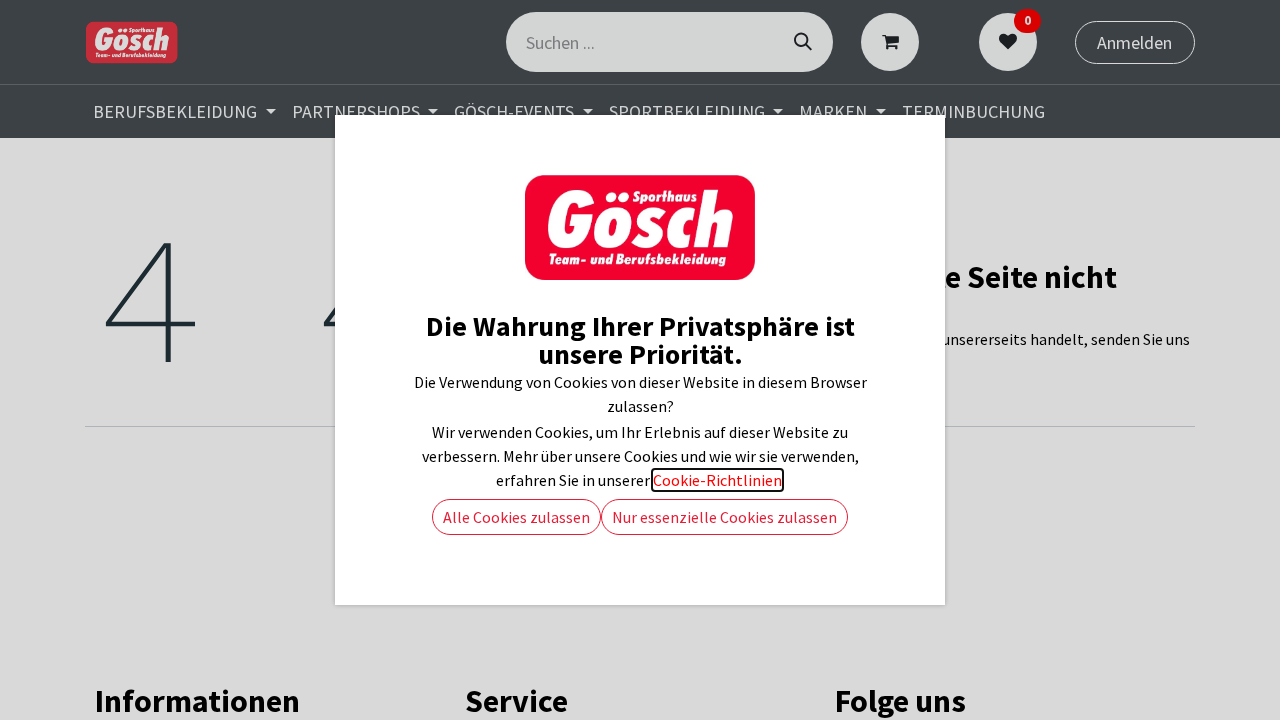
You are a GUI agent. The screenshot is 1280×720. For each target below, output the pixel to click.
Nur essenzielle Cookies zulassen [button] (724, 517)
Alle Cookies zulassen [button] (516, 517)
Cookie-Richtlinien (717, 480)
